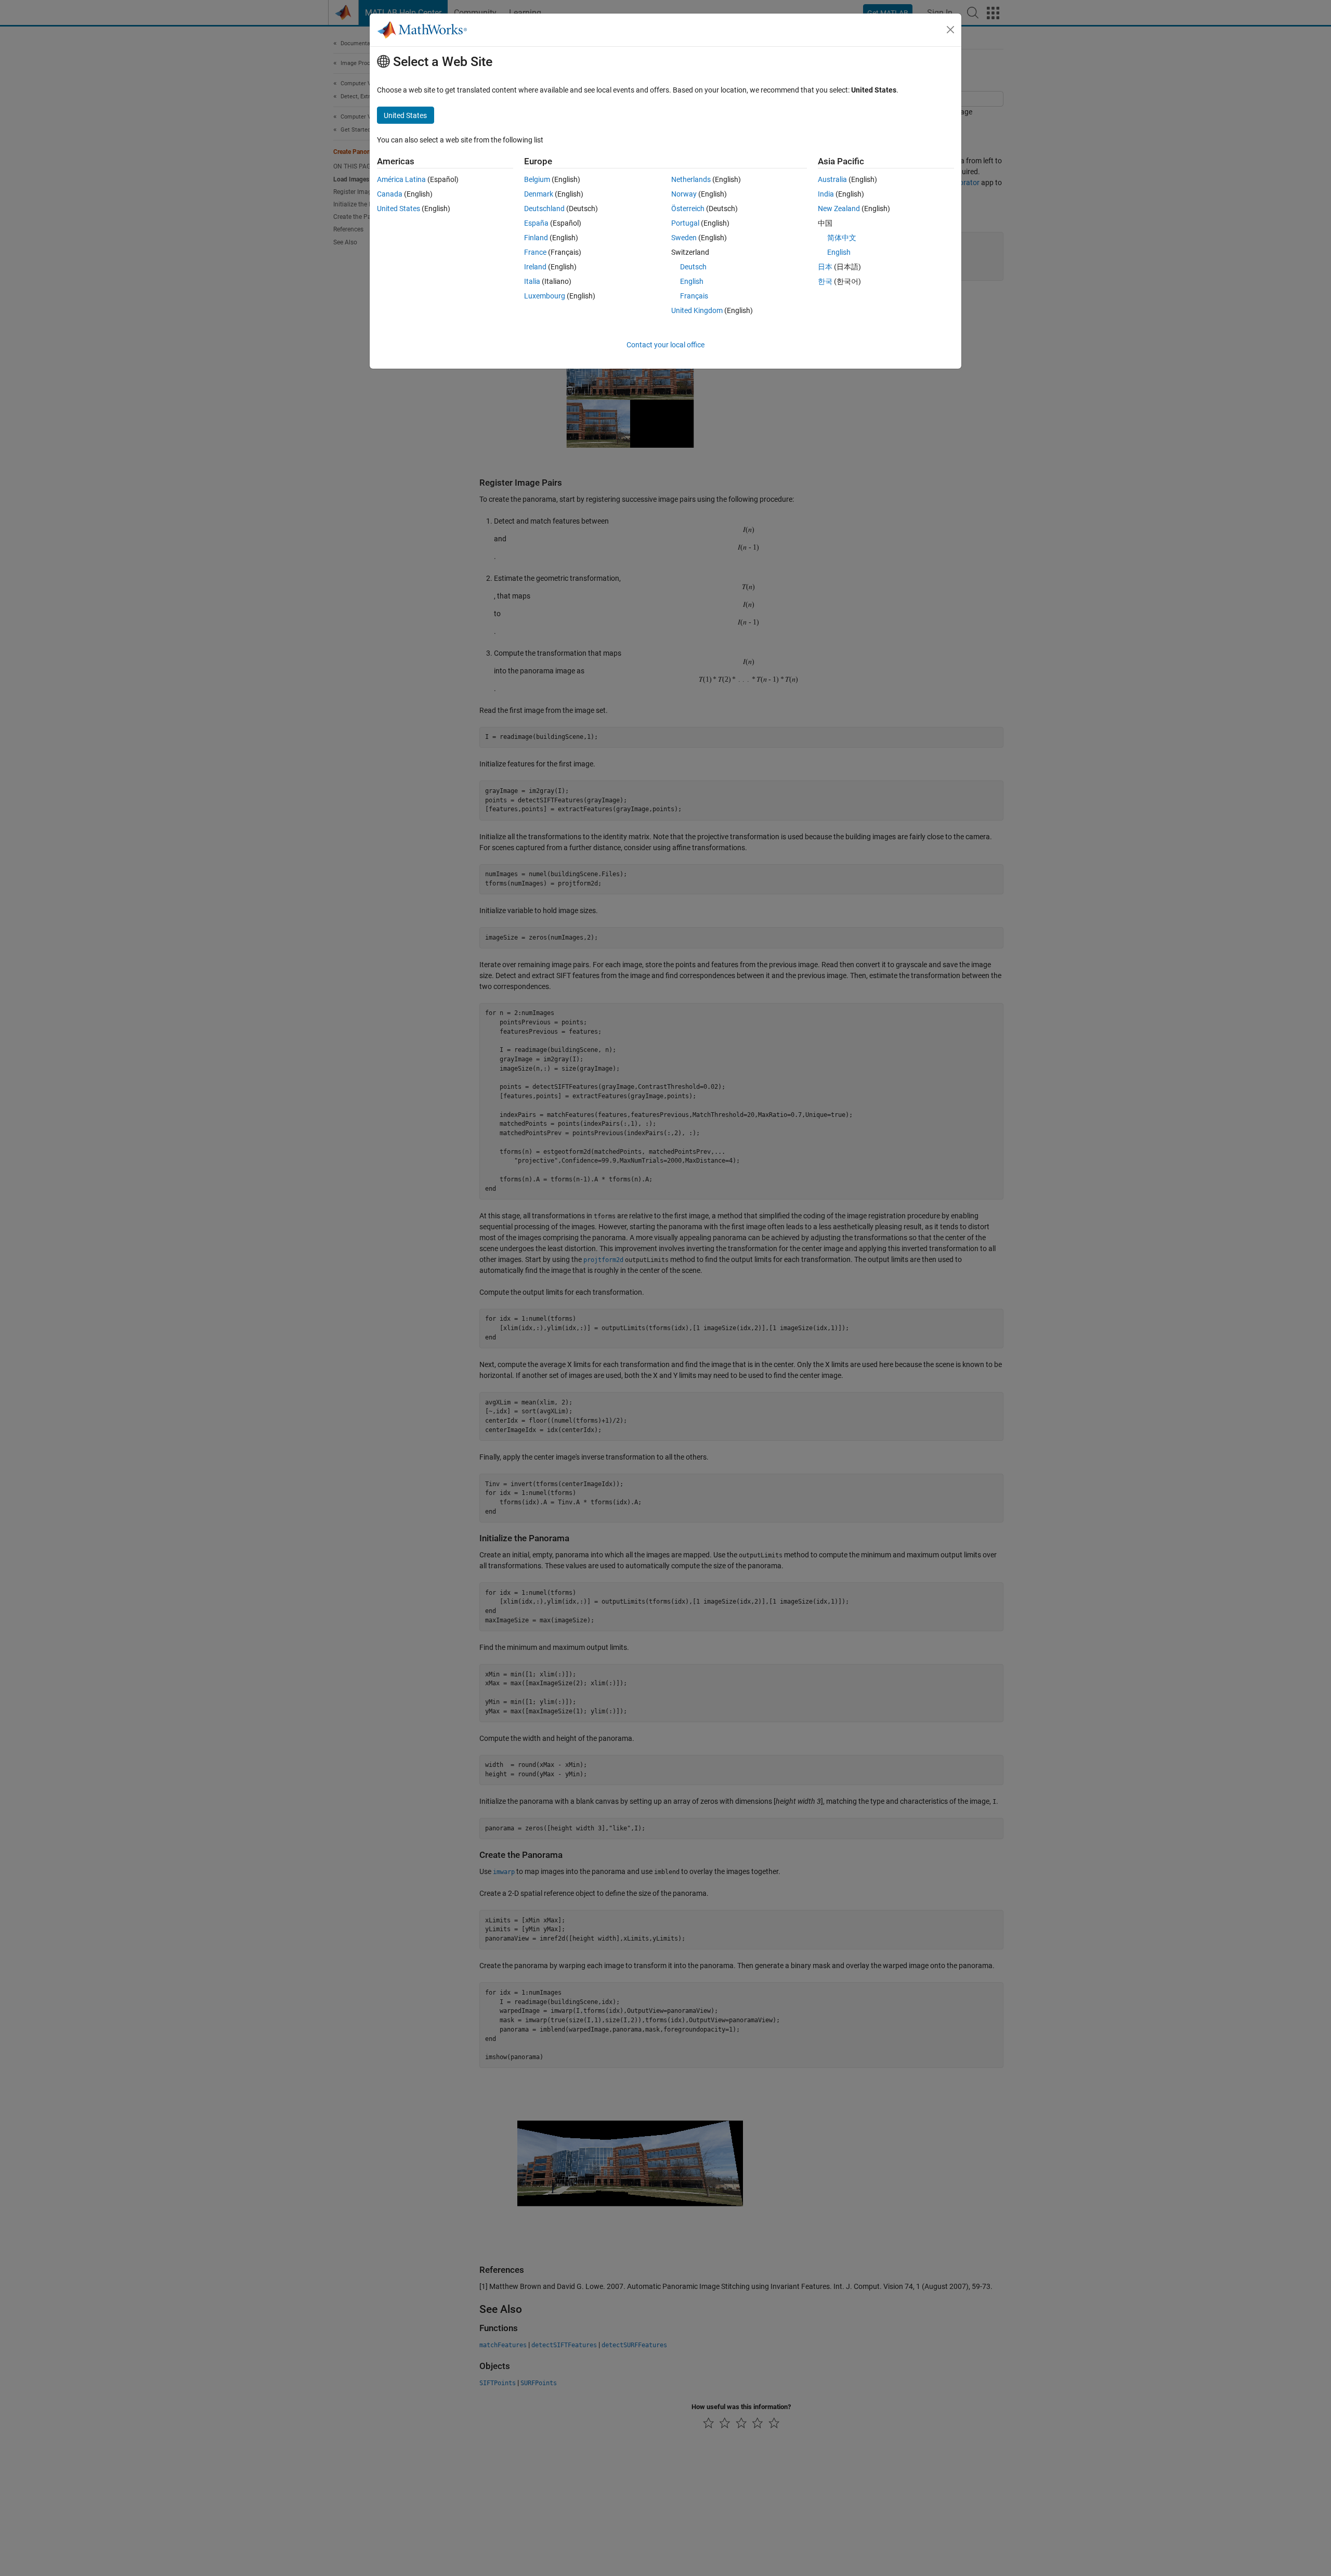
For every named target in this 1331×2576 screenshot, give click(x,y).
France (535, 252)
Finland (536, 238)
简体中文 (842, 238)
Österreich (688, 209)
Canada (390, 194)
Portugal (685, 223)
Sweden (684, 238)
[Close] (950, 30)
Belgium (537, 179)
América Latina (401, 179)
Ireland (535, 267)
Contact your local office (665, 345)
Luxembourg (545, 296)
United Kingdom (697, 310)
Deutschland (544, 209)
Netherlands (691, 179)
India (826, 194)
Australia (832, 179)
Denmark (539, 194)
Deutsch (693, 267)
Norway (684, 194)
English (692, 281)
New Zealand (839, 209)
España (536, 223)
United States (399, 209)
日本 (825, 267)
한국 (825, 281)
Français (694, 296)
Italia (532, 281)
